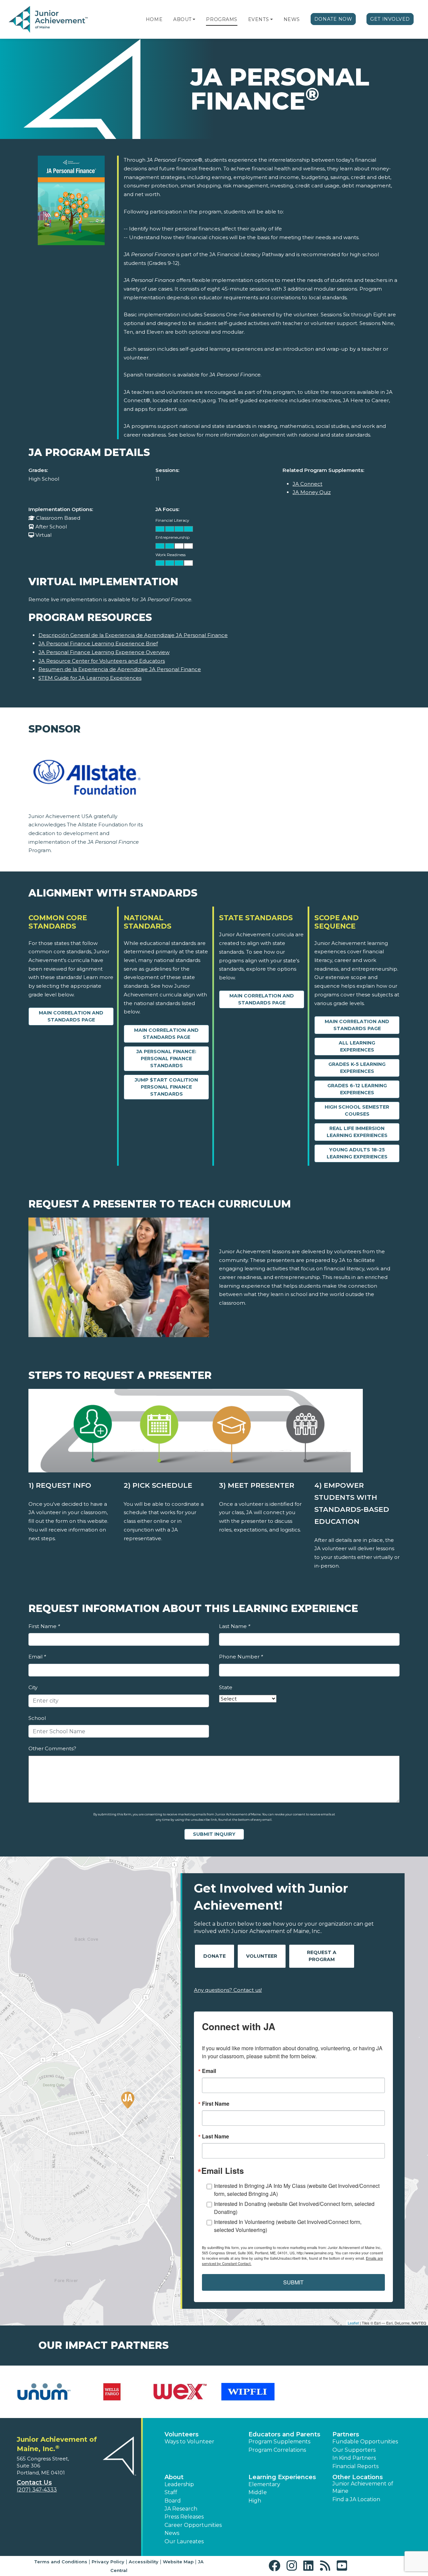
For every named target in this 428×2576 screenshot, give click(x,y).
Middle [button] (258, 2492)
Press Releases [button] (184, 2517)
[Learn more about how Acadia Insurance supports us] (44, 2392)
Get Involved (390, 19)
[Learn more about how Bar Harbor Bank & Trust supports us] (316, 2392)
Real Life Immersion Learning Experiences (357, 1132)
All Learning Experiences (357, 1046)
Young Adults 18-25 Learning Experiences (357, 1153)
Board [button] (173, 2501)
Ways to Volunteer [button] (189, 2442)
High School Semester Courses (357, 1110)
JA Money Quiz (312, 492)
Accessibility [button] (144, 2562)
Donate (215, 1956)
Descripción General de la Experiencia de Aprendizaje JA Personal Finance (133, 635)
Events (258, 19)
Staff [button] (171, 2492)
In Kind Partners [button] (354, 2458)
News (292, 19)
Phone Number (241, 1657)
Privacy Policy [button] (108, 2562)
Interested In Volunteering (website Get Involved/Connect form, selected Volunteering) (288, 2226)
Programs (222, 19)
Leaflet (353, 2323)
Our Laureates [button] (184, 2541)
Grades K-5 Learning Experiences (357, 1068)
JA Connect (307, 484)
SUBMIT (293, 2282)
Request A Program (322, 1956)
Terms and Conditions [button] (61, 2562)
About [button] (174, 2477)
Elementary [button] (264, 2484)
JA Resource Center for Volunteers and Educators (102, 661)
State (226, 1687)
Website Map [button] (178, 2562)
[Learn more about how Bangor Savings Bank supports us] (180, 2392)
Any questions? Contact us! (228, 1990)
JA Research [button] (181, 2509)
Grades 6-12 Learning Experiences (357, 1089)
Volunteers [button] (182, 2434)
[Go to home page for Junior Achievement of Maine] (49, 20)
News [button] (172, 2533)
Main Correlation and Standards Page (71, 1016)
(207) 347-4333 (37, 2490)
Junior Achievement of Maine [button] (363, 2487)
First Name (44, 1626)
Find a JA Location (356, 2499)
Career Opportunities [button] (193, 2525)
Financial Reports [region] (355, 2466)
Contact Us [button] (34, 2482)
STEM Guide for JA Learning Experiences (90, 678)
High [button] (255, 2501)
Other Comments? (52, 1748)
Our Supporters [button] (354, 2450)
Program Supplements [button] (279, 2442)
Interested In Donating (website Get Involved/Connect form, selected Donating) (294, 2208)
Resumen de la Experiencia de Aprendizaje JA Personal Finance (120, 669)
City (33, 1687)
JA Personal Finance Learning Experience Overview (104, 652)
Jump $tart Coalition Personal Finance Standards (166, 1087)
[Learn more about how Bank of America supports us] (248, 2392)
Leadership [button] (179, 2484)
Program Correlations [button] (277, 2450)
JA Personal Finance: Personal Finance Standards (166, 1059)
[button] (194, 19)
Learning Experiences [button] (282, 2477)
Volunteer (262, 1956)
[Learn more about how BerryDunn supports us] (384, 2392)
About (182, 19)
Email (37, 1657)
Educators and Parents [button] (284, 2434)
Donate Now (333, 19)
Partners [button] (346, 2434)
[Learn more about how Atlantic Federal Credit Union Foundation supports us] (112, 2392)
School (37, 1718)
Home (154, 19)
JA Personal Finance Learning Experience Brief (98, 643)
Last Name (235, 1626)
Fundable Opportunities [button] (365, 2442)
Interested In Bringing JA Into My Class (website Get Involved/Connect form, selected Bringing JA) (297, 2190)
